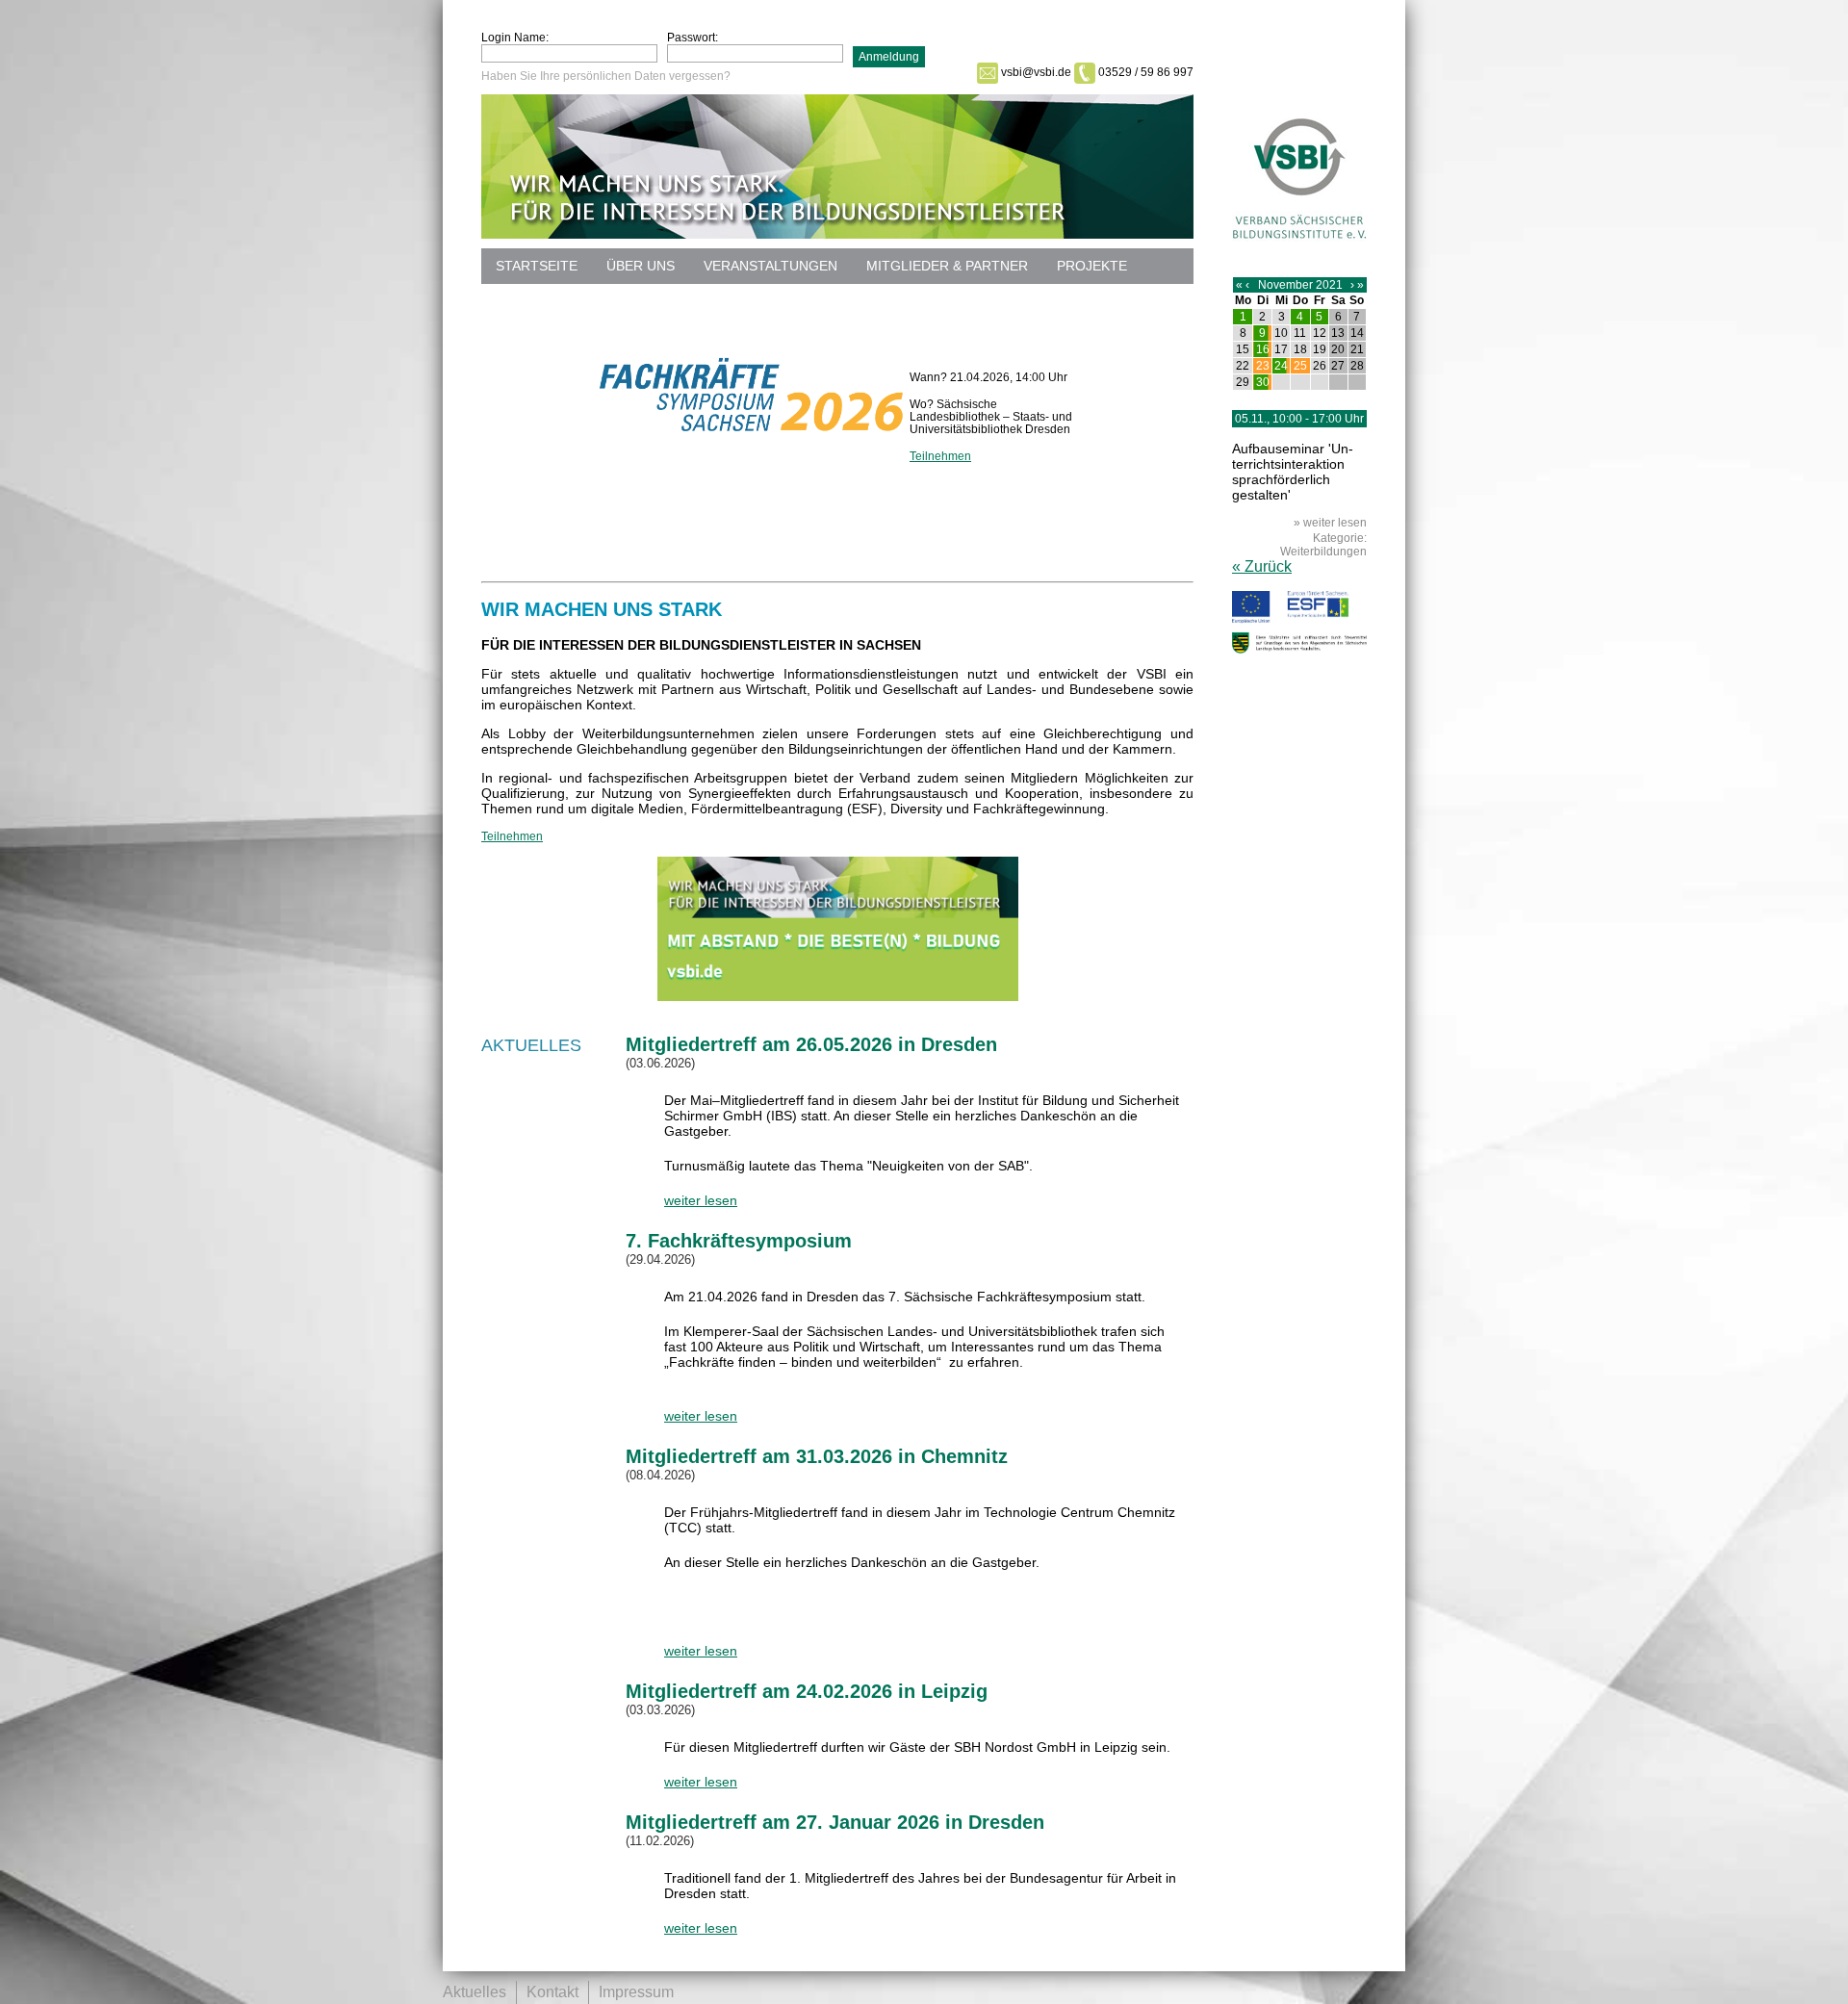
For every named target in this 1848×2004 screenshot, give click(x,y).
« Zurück (1262, 566)
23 (1262, 366)
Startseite (537, 266)
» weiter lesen (1330, 523)
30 (1262, 382)
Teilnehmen (940, 456)
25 (1300, 366)
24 (1281, 366)
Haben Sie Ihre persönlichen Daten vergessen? (606, 76)
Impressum (636, 1992)
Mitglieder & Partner (947, 266)
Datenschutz (545, 301)
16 (1262, 349)
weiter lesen (701, 1200)
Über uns (641, 266)
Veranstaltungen (770, 266)
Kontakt (552, 1992)
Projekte (1092, 266)
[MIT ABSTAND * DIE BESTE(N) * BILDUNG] (838, 996)
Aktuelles (475, 1992)
